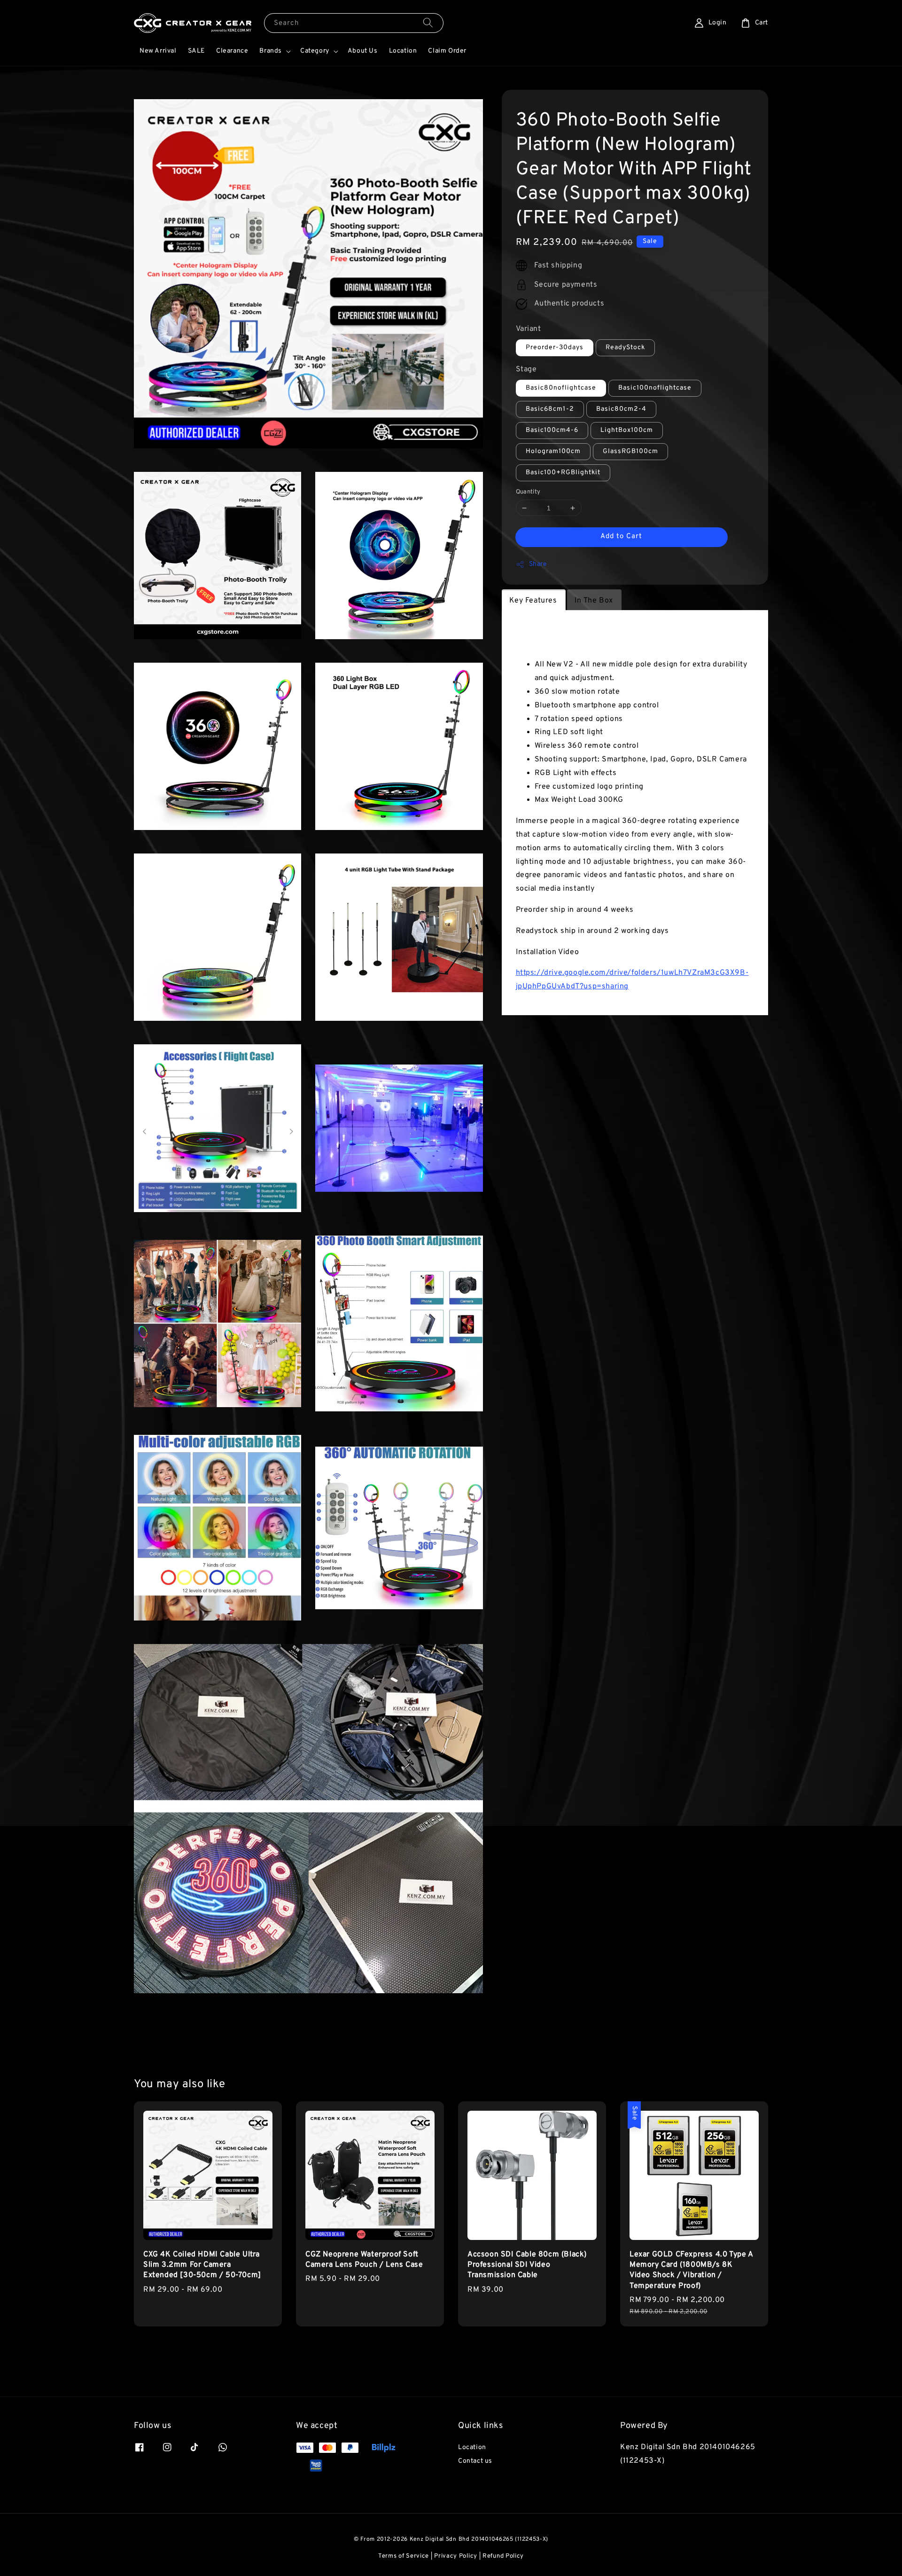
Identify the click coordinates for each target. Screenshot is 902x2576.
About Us (363, 51)
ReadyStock (625, 348)
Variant (529, 329)
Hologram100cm (553, 451)
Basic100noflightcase (655, 388)
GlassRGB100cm (630, 451)
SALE (196, 51)
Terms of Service (404, 2556)
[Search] (428, 23)
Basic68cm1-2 (550, 409)
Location (403, 51)
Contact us (475, 2461)
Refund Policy (503, 2556)
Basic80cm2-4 (621, 409)
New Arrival (158, 51)
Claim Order (447, 51)
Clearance (232, 51)
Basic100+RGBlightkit (563, 473)
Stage (526, 369)
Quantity (528, 492)
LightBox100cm (627, 430)
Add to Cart (621, 536)
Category (315, 51)
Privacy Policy (456, 2556)
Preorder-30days (555, 348)
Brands (271, 51)
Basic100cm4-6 (552, 430)
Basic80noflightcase (561, 388)
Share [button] (538, 564)
